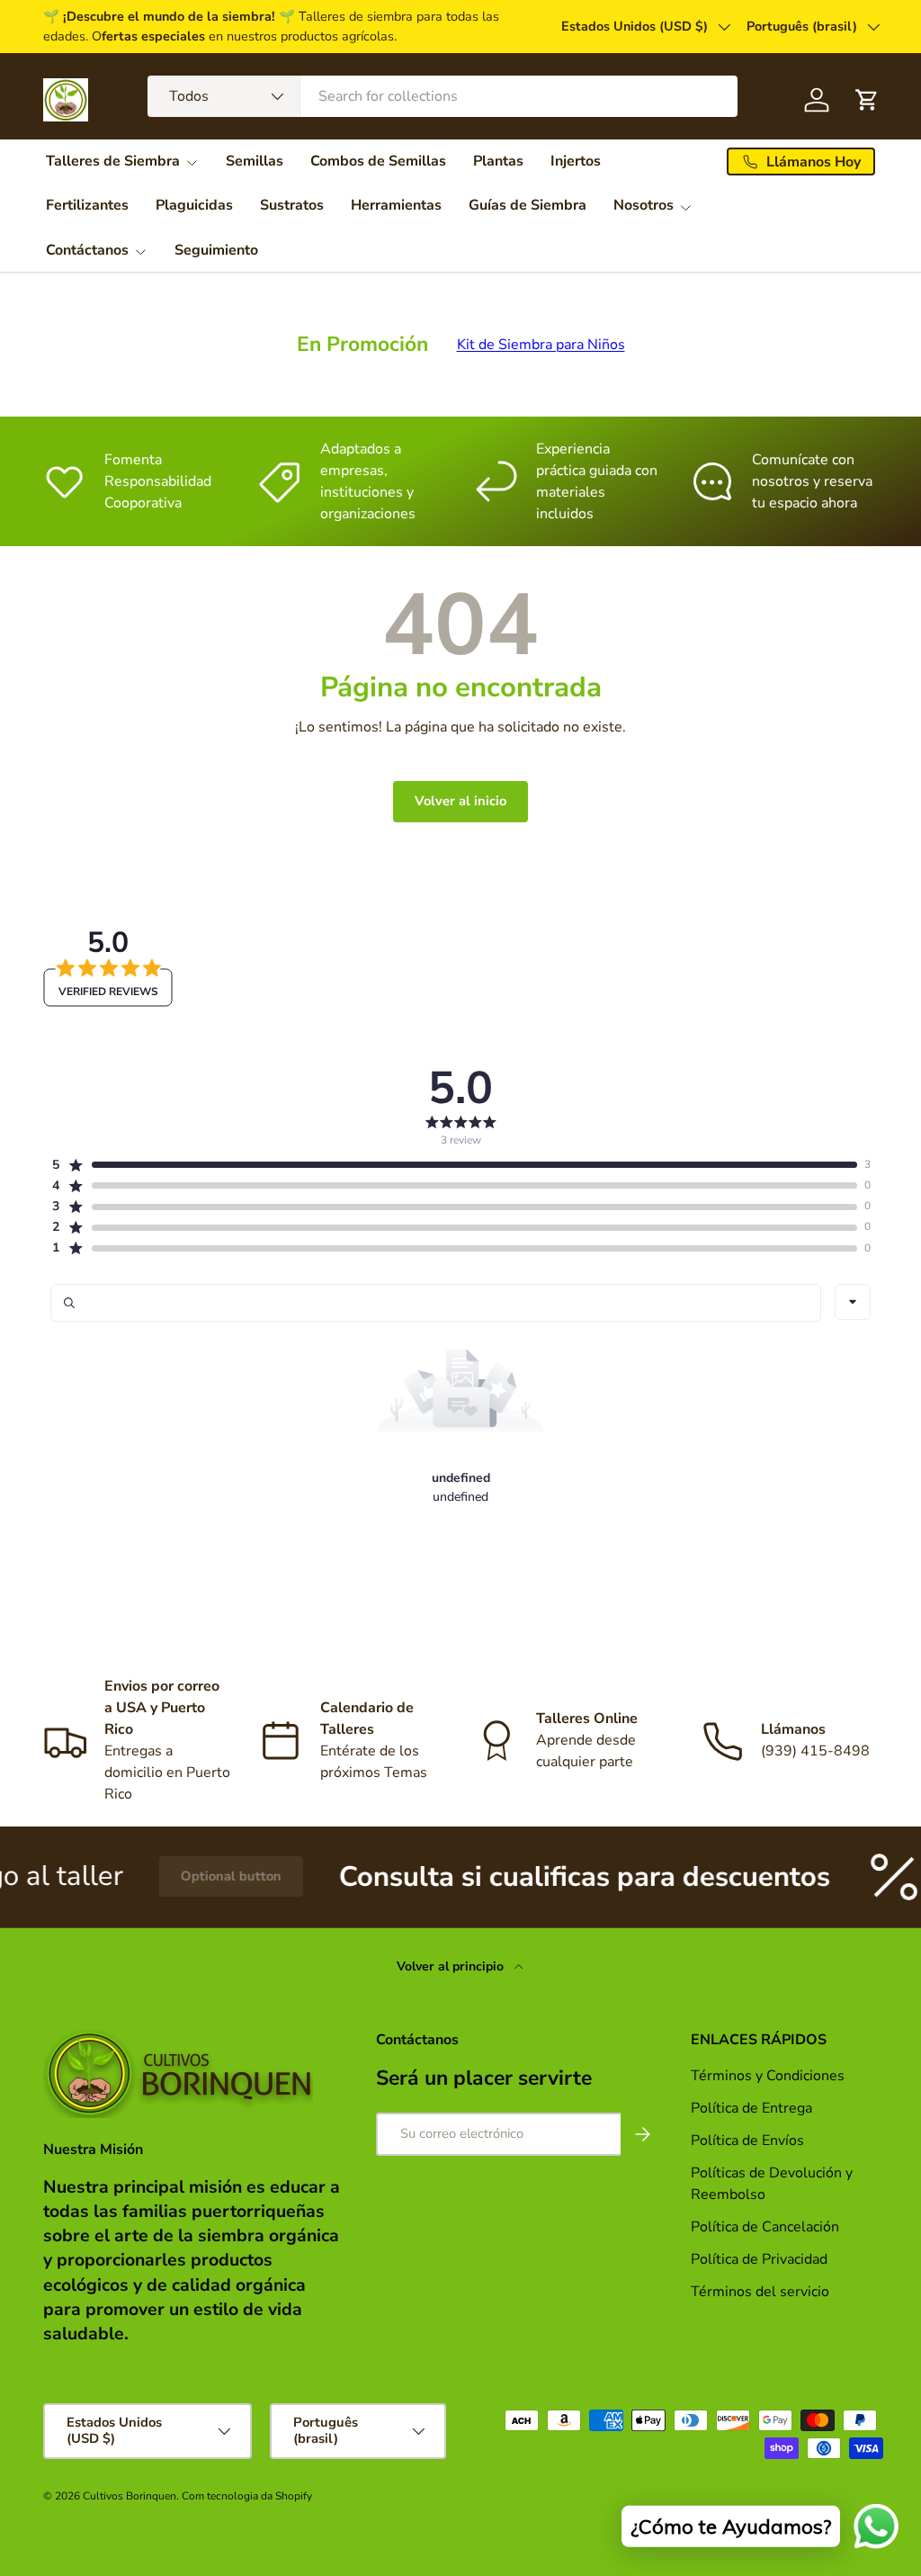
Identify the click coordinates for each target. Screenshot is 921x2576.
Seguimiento (216, 250)
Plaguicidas (194, 205)
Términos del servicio (760, 2292)
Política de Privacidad (761, 2259)
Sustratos (292, 205)
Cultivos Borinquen (130, 2496)
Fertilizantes (87, 205)
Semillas (255, 161)
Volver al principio (452, 1966)
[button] (454, 1165)
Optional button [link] (192, 1876)
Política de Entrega (751, 2108)
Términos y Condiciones (768, 2076)
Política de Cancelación (765, 2227)
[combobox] (443, 96)
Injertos (576, 161)
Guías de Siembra (528, 205)
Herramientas (396, 205)
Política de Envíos (747, 2141)
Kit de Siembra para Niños (541, 345)
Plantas (498, 161)
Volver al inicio (460, 801)
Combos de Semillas (378, 161)
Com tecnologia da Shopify (247, 2496)
